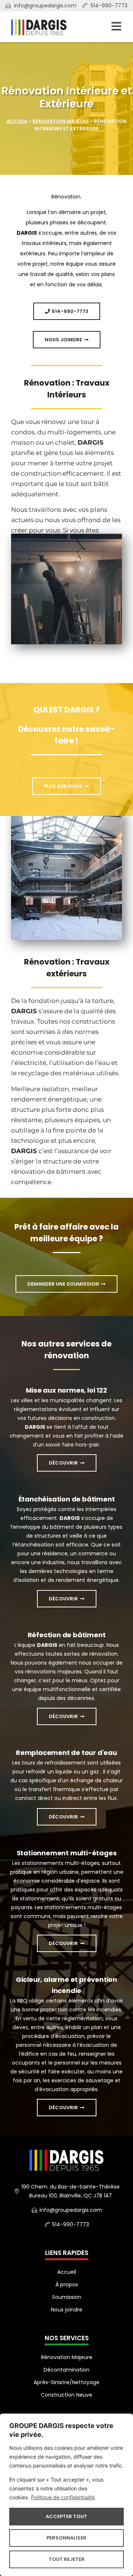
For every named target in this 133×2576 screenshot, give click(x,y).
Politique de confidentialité (63, 2497)
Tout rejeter (67, 2559)
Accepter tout (66, 2516)
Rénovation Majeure (61, 121)
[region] (66, 2495)
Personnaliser (66, 2538)
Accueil (17, 121)
